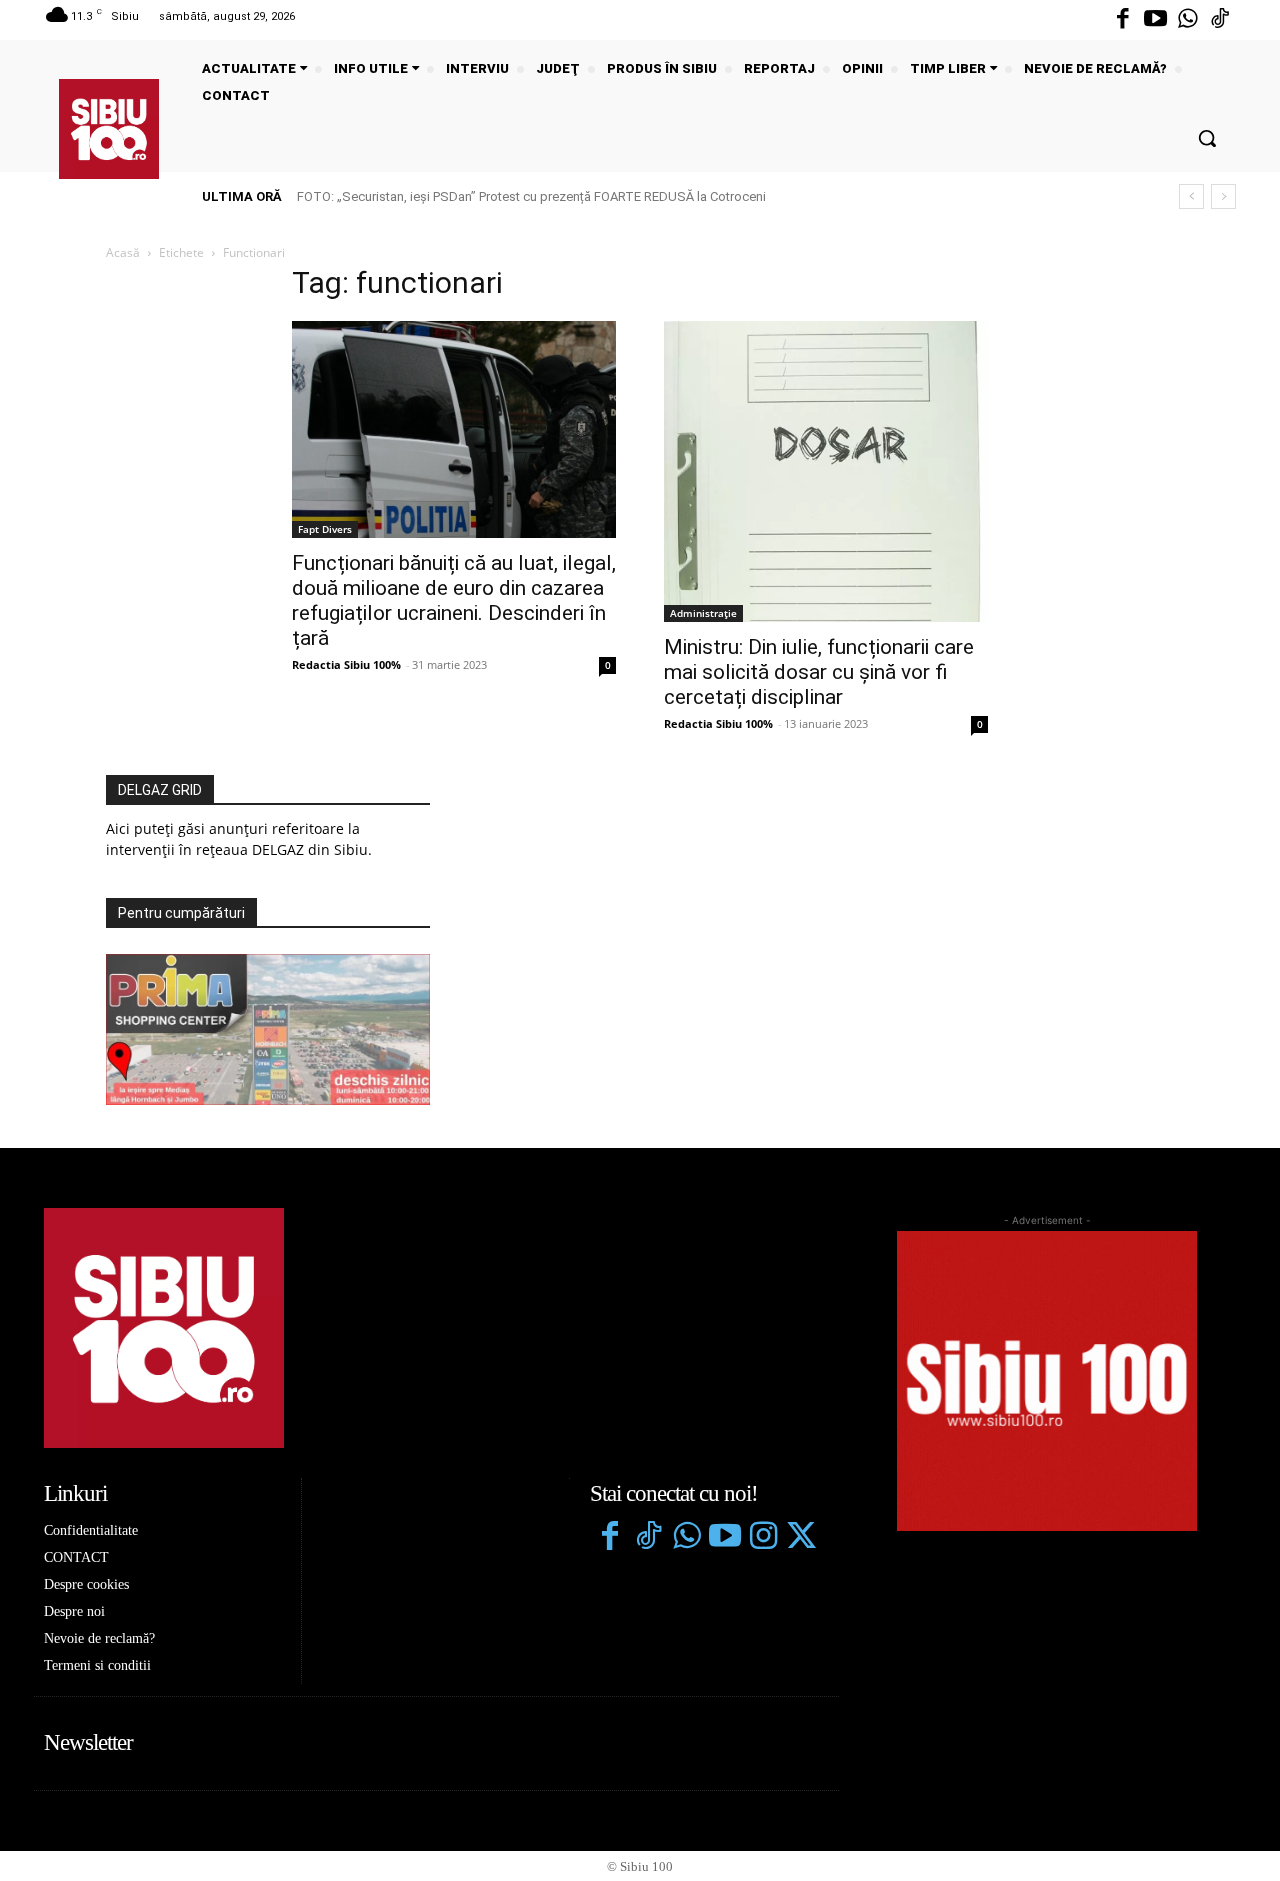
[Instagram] (763, 1538)
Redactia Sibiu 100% (346, 664)
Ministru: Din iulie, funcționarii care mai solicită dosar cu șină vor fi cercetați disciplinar (819, 672)
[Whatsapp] (1188, 20)
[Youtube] (1155, 20)
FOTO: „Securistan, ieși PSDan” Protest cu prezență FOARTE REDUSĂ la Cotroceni (531, 196)
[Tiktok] (1220, 20)
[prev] (1191, 196)
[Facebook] (1123, 20)
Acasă (123, 252)
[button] (1207, 138)
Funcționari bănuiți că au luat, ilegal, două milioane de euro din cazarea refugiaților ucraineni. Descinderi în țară (454, 600)
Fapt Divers (325, 529)
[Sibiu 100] (109, 129)
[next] (1223, 196)
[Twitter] (801, 1538)
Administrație (703, 613)
